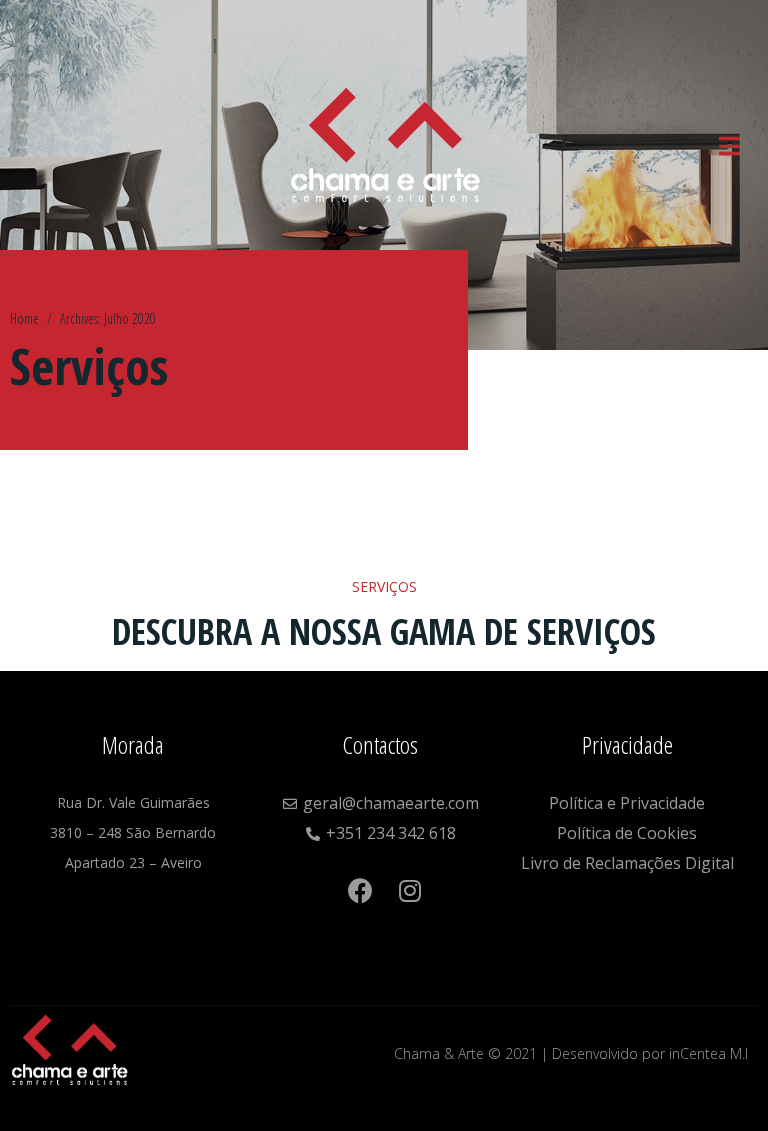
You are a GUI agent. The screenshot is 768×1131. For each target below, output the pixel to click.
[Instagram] (385, 927)
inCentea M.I (708, 1053)
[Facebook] (360, 880)
